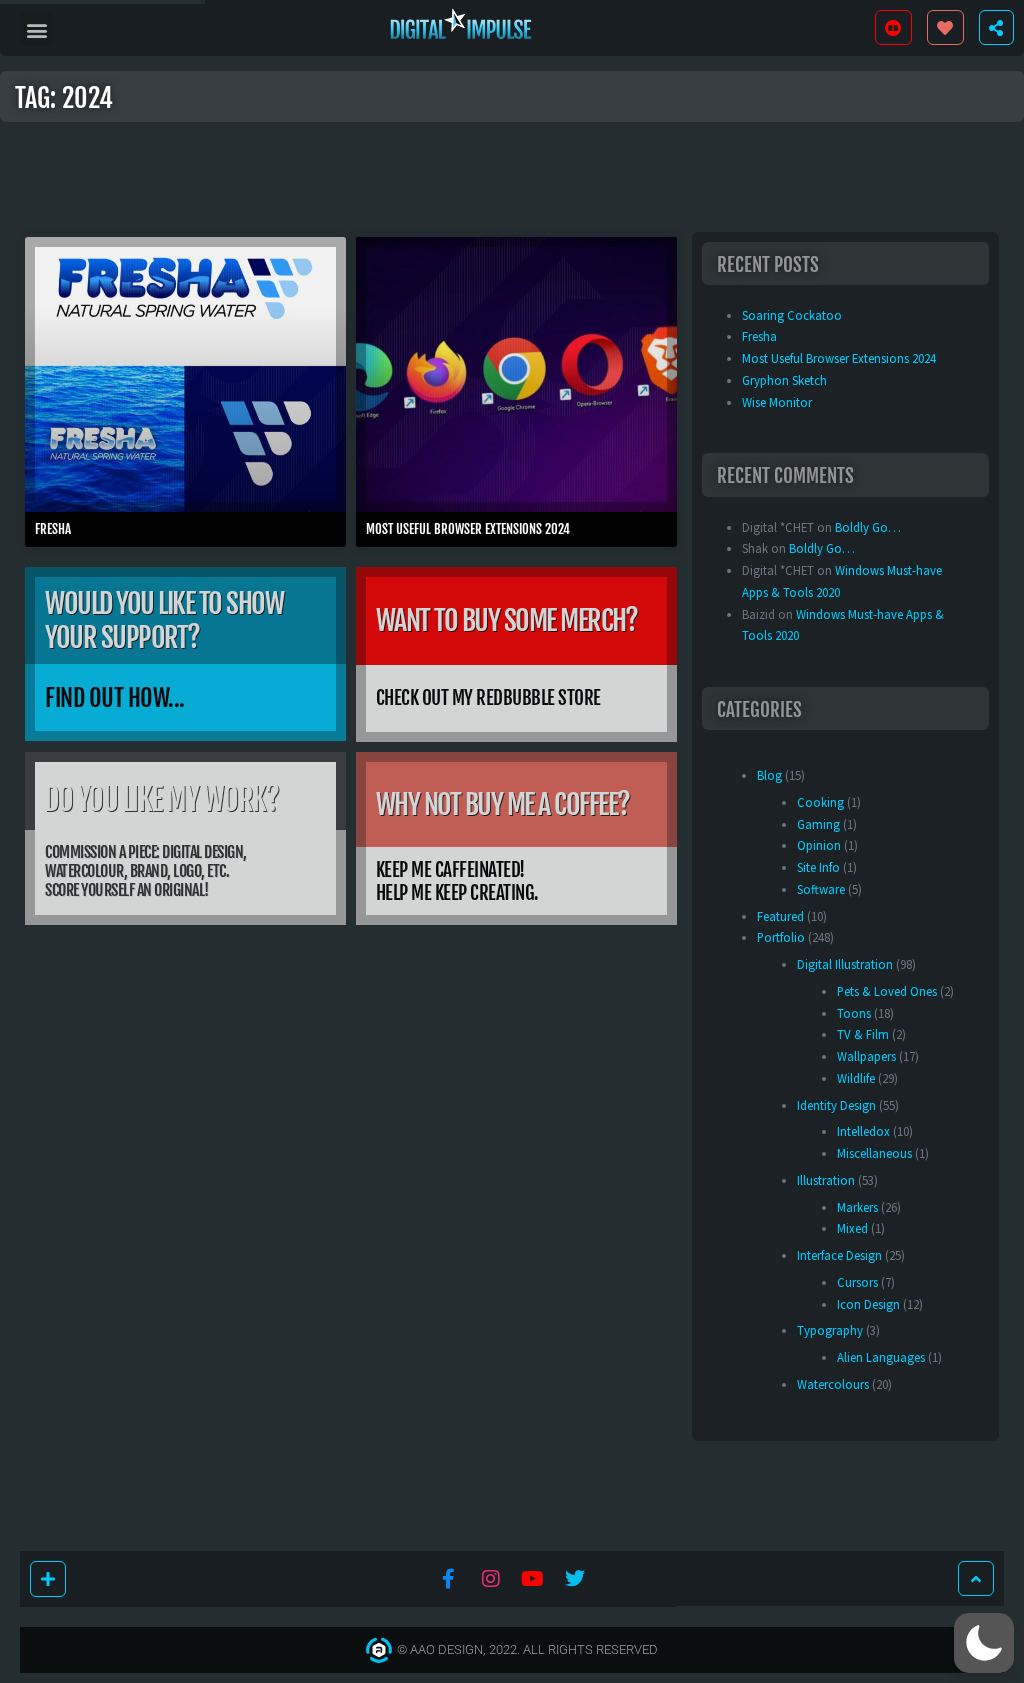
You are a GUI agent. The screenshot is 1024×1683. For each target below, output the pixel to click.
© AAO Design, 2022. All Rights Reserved (527, 1649)
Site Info (818, 867)
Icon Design (868, 1304)
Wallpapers (866, 1056)
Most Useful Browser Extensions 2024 (468, 529)
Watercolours (833, 1384)
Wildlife (856, 1078)
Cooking (820, 802)
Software (821, 889)
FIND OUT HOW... (115, 698)
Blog (769, 775)
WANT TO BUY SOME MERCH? (507, 620)
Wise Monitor (777, 402)
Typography (830, 1330)
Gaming (818, 824)
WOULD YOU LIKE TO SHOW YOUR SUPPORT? (164, 620)
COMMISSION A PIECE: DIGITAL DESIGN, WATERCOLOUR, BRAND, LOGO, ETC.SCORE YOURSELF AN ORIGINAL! (146, 871)
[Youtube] (533, 1579)
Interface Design (839, 1255)
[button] (36, 29)
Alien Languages (881, 1357)
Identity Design (836, 1105)
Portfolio (781, 937)
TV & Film (863, 1034)
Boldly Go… (868, 527)
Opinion (819, 845)
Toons (854, 1013)
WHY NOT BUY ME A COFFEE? (503, 804)
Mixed (852, 1228)
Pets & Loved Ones (887, 991)
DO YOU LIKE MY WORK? (161, 799)
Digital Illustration (845, 964)
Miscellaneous (874, 1153)
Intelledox (863, 1131)
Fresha (53, 529)
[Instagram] (491, 1579)
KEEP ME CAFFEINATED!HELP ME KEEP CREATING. (457, 881)
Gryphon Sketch (784, 380)
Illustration (826, 1180)
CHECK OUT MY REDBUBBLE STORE (488, 698)
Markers (857, 1207)
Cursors (857, 1282)
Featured (780, 916)
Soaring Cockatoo (792, 315)
